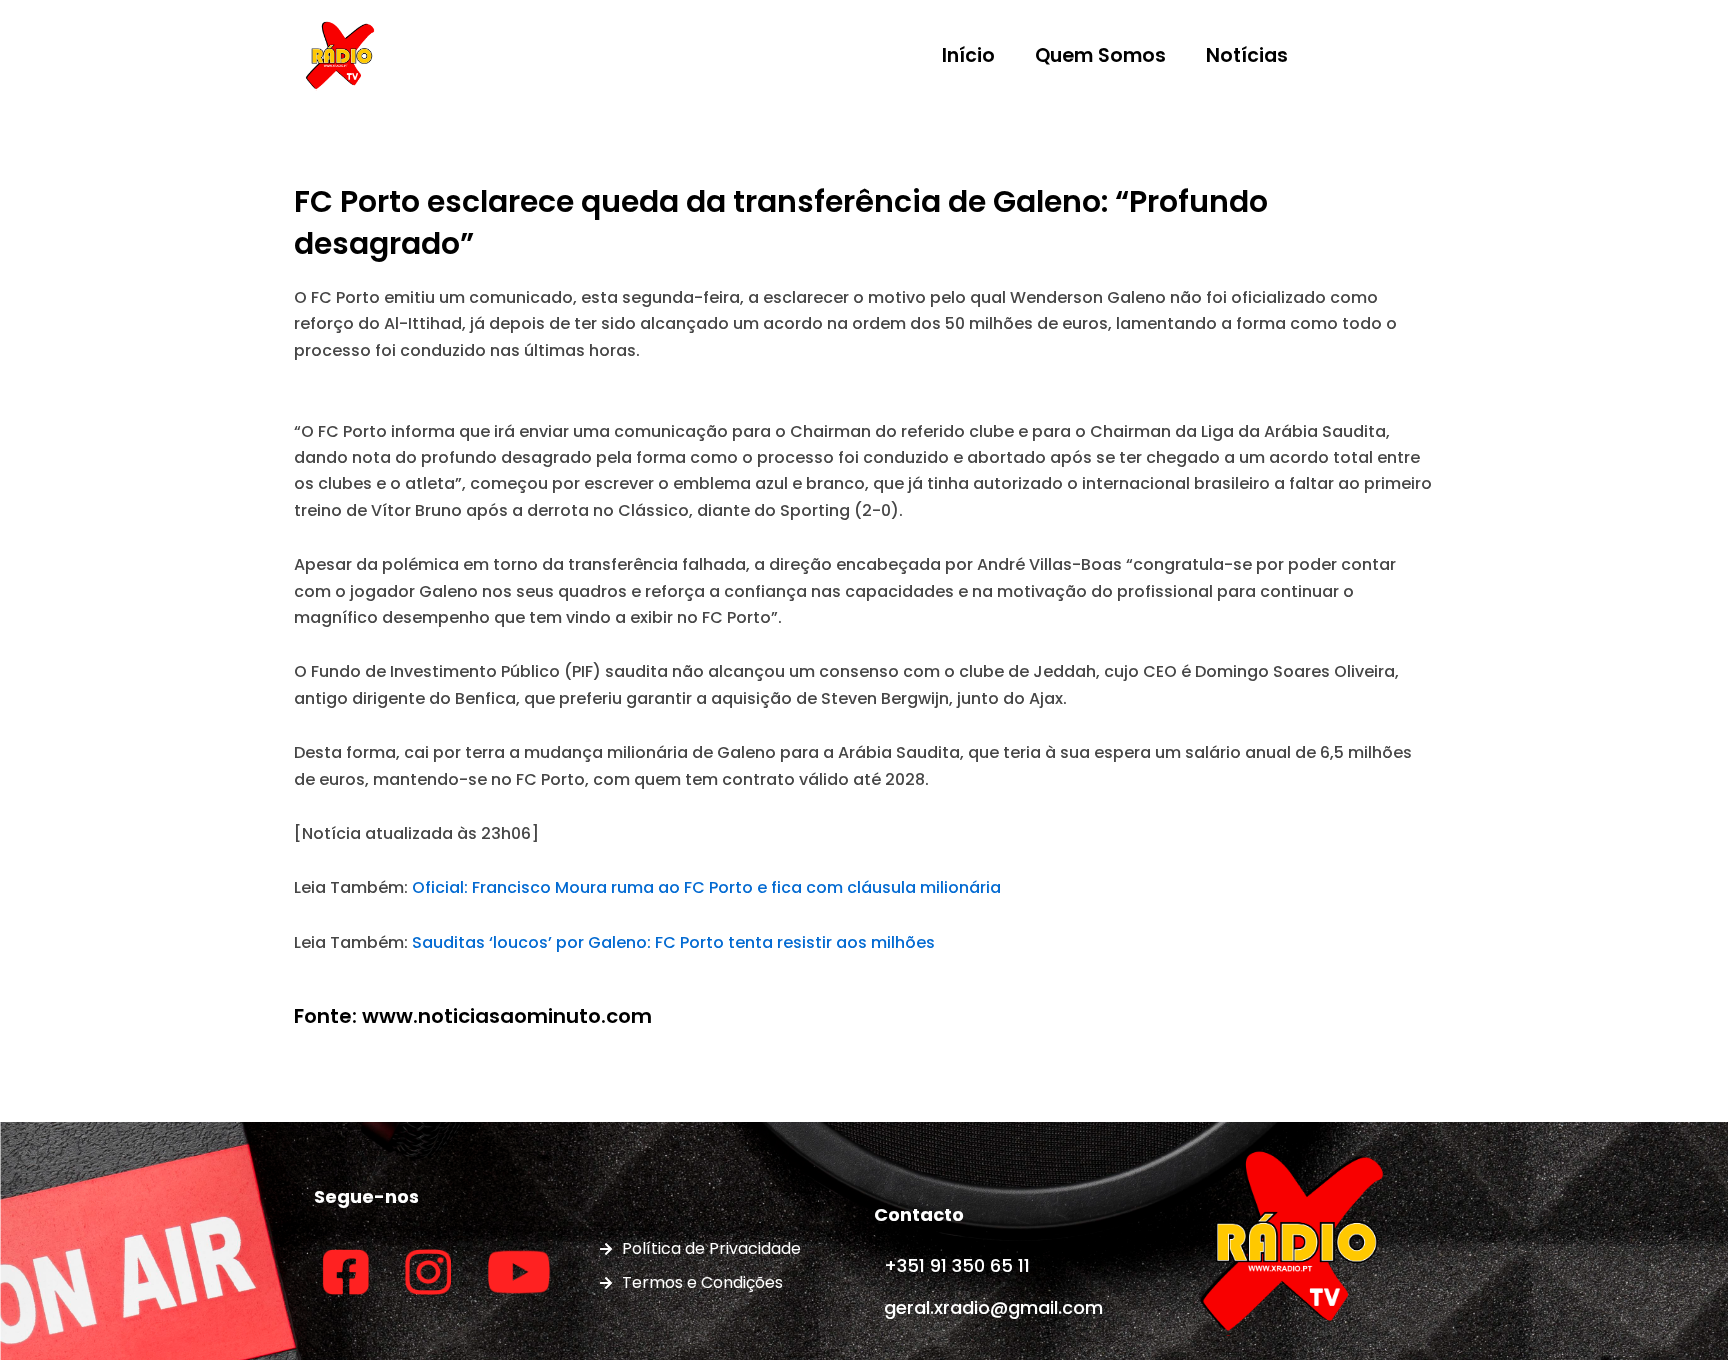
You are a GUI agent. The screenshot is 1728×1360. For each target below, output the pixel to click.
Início (968, 55)
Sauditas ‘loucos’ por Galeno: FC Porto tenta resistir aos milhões (673, 942)
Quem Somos (1100, 55)
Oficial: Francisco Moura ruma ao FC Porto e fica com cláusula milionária (706, 887)
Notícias (1247, 55)
